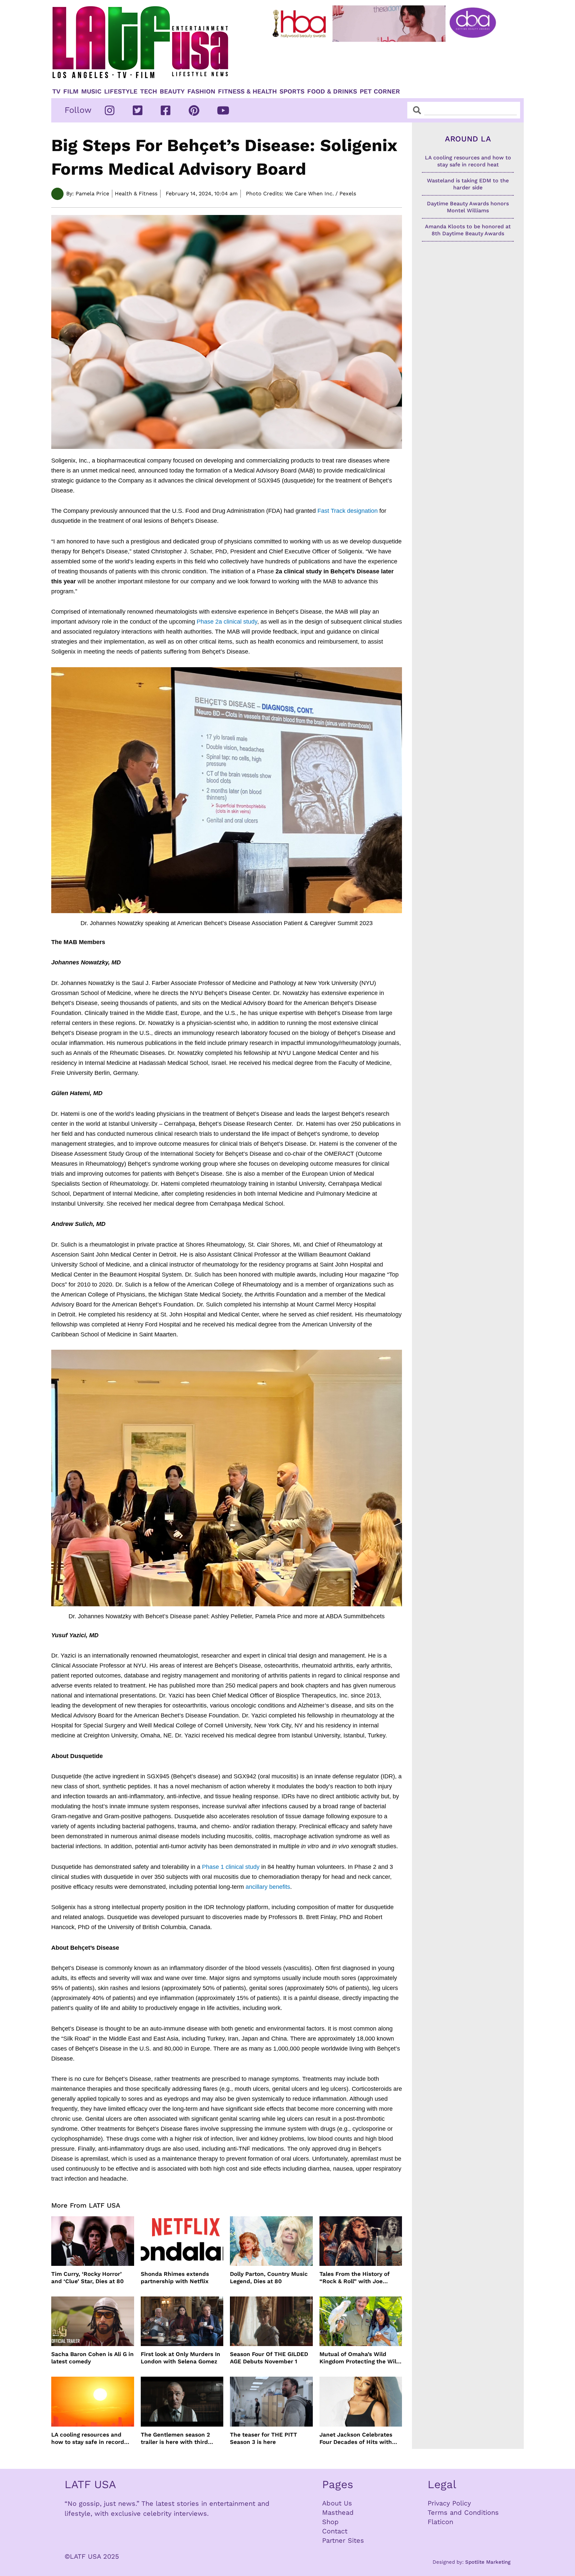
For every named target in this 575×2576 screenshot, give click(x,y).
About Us (337, 2503)
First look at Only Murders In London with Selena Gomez (181, 2358)
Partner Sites (343, 2540)
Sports (292, 92)
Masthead (338, 2512)
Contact (335, 2531)
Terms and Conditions (463, 2512)
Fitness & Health (247, 92)
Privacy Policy (449, 2503)
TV (56, 92)
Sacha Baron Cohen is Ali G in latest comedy (93, 2358)
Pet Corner (380, 92)
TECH (149, 92)
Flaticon (440, 2522)
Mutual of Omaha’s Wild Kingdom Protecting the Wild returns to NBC (360, 2358)
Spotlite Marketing (488, 2562)
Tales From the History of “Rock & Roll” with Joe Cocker (355, 2278)
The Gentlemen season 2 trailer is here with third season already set (175, 2438)
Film (71, 92)
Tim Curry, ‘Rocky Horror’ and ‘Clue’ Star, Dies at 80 (88, 2278)
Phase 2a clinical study (227, 622)
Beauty (172, 92)
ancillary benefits (268, 1887)
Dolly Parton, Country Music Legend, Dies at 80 (269, 2278)
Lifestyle (121, 92)
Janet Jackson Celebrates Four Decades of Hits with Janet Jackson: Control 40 (356, 2438)
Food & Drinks (332, 92)
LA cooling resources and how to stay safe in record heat (88, 2438)
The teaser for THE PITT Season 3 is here (264, 2438)
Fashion (201, 92)
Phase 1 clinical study (231, 1867)
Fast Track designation (348, 511)
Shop (330, 2522)
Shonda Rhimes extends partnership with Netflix (175, 2278)
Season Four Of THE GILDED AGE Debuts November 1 (269, 2358)
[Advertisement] (390, 62)
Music (91, 92)
